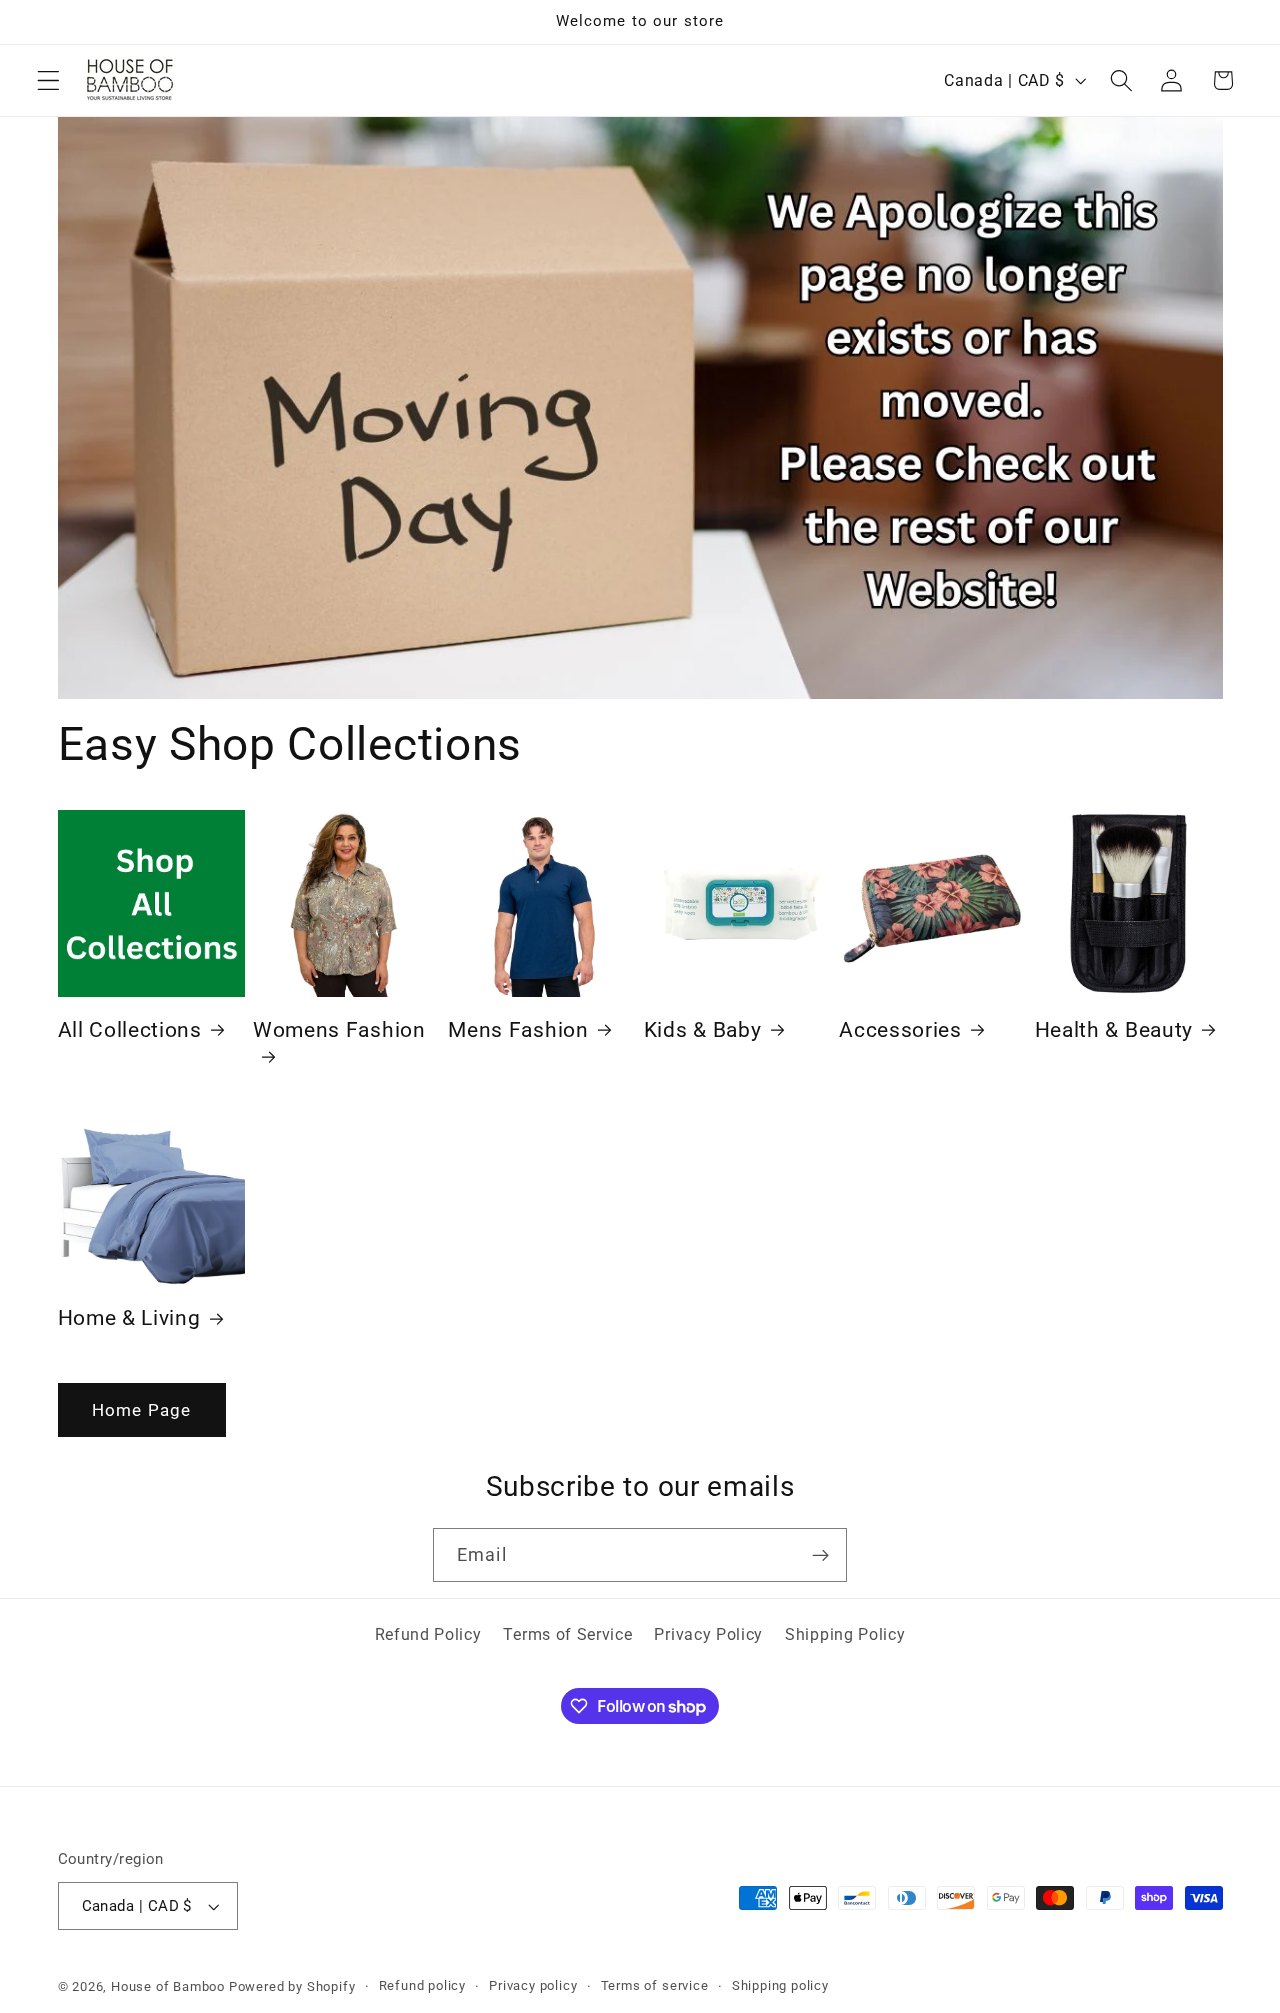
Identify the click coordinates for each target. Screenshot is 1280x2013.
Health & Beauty (1114, 1030)
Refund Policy (428, 1634)
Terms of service (655, 1985)
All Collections (130, 1030)
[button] (48, 80)
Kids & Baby (703, 1030)
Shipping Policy (845, 1634)
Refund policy (422, 1985)
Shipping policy (780, 1985)
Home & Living (129, 1318)
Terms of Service (567, 1634)
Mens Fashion (518, 1030)
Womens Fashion (339, 1030)
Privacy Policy (708, 1634)
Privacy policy (533, 1985)
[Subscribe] (820, 1555)
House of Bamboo (168, 1986)
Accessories (900, 1030)
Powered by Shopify (292, 1986)
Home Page (141, 1410)
